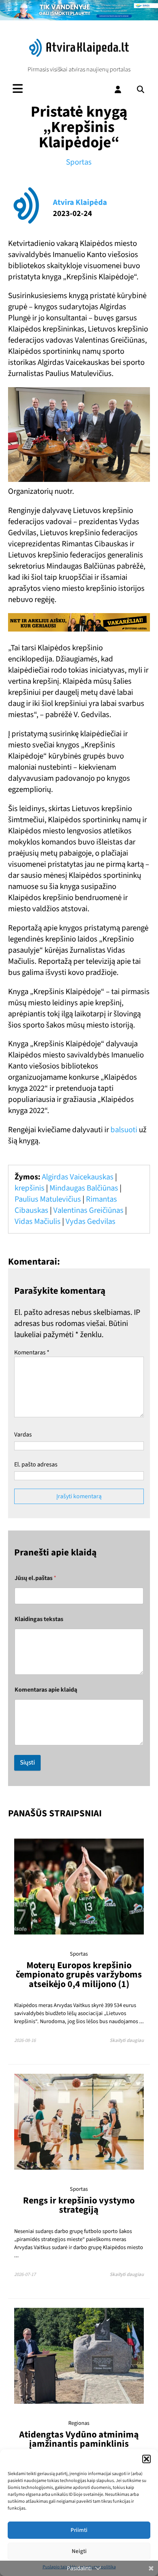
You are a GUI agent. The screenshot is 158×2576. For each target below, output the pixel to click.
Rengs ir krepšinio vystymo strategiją (79, 2205)
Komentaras (32, 1352)
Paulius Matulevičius (48, 1199)
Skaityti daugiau (127, 2040)
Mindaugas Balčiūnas (84, 1188)
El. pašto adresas (36, 1464)
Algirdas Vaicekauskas (78, 1177)
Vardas (23, 1435)
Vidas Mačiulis (38, 1221)
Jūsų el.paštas (35, 1578)
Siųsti (27, 1763)
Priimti (79, 2530)
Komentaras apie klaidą (46, 1690)
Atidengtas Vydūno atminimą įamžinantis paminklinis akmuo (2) (79, 2444)
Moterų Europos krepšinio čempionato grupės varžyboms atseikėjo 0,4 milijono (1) (79, 1975)
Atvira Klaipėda (80, 202)
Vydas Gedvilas (91, 1221)
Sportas (79, 162)
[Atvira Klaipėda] (79, 55)
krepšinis (30, 1188)
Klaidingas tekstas (39, 1619)
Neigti (79, 2551)
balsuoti (124, 1130)
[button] (146, 2459)
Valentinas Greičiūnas (88, 1210)
